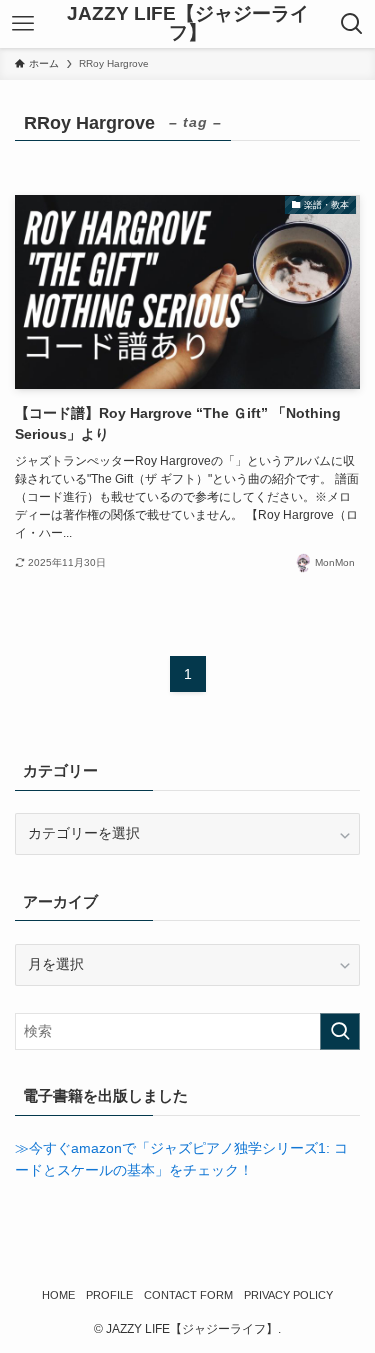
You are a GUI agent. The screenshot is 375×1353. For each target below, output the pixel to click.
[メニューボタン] (23, 24)
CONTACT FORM (188, 1295)
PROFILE (109, 1295)
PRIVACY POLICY (288, 1295)
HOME (58, 1295)
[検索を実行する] (340, 1031)
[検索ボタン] (352, 24)
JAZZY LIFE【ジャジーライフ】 (188, 24)
